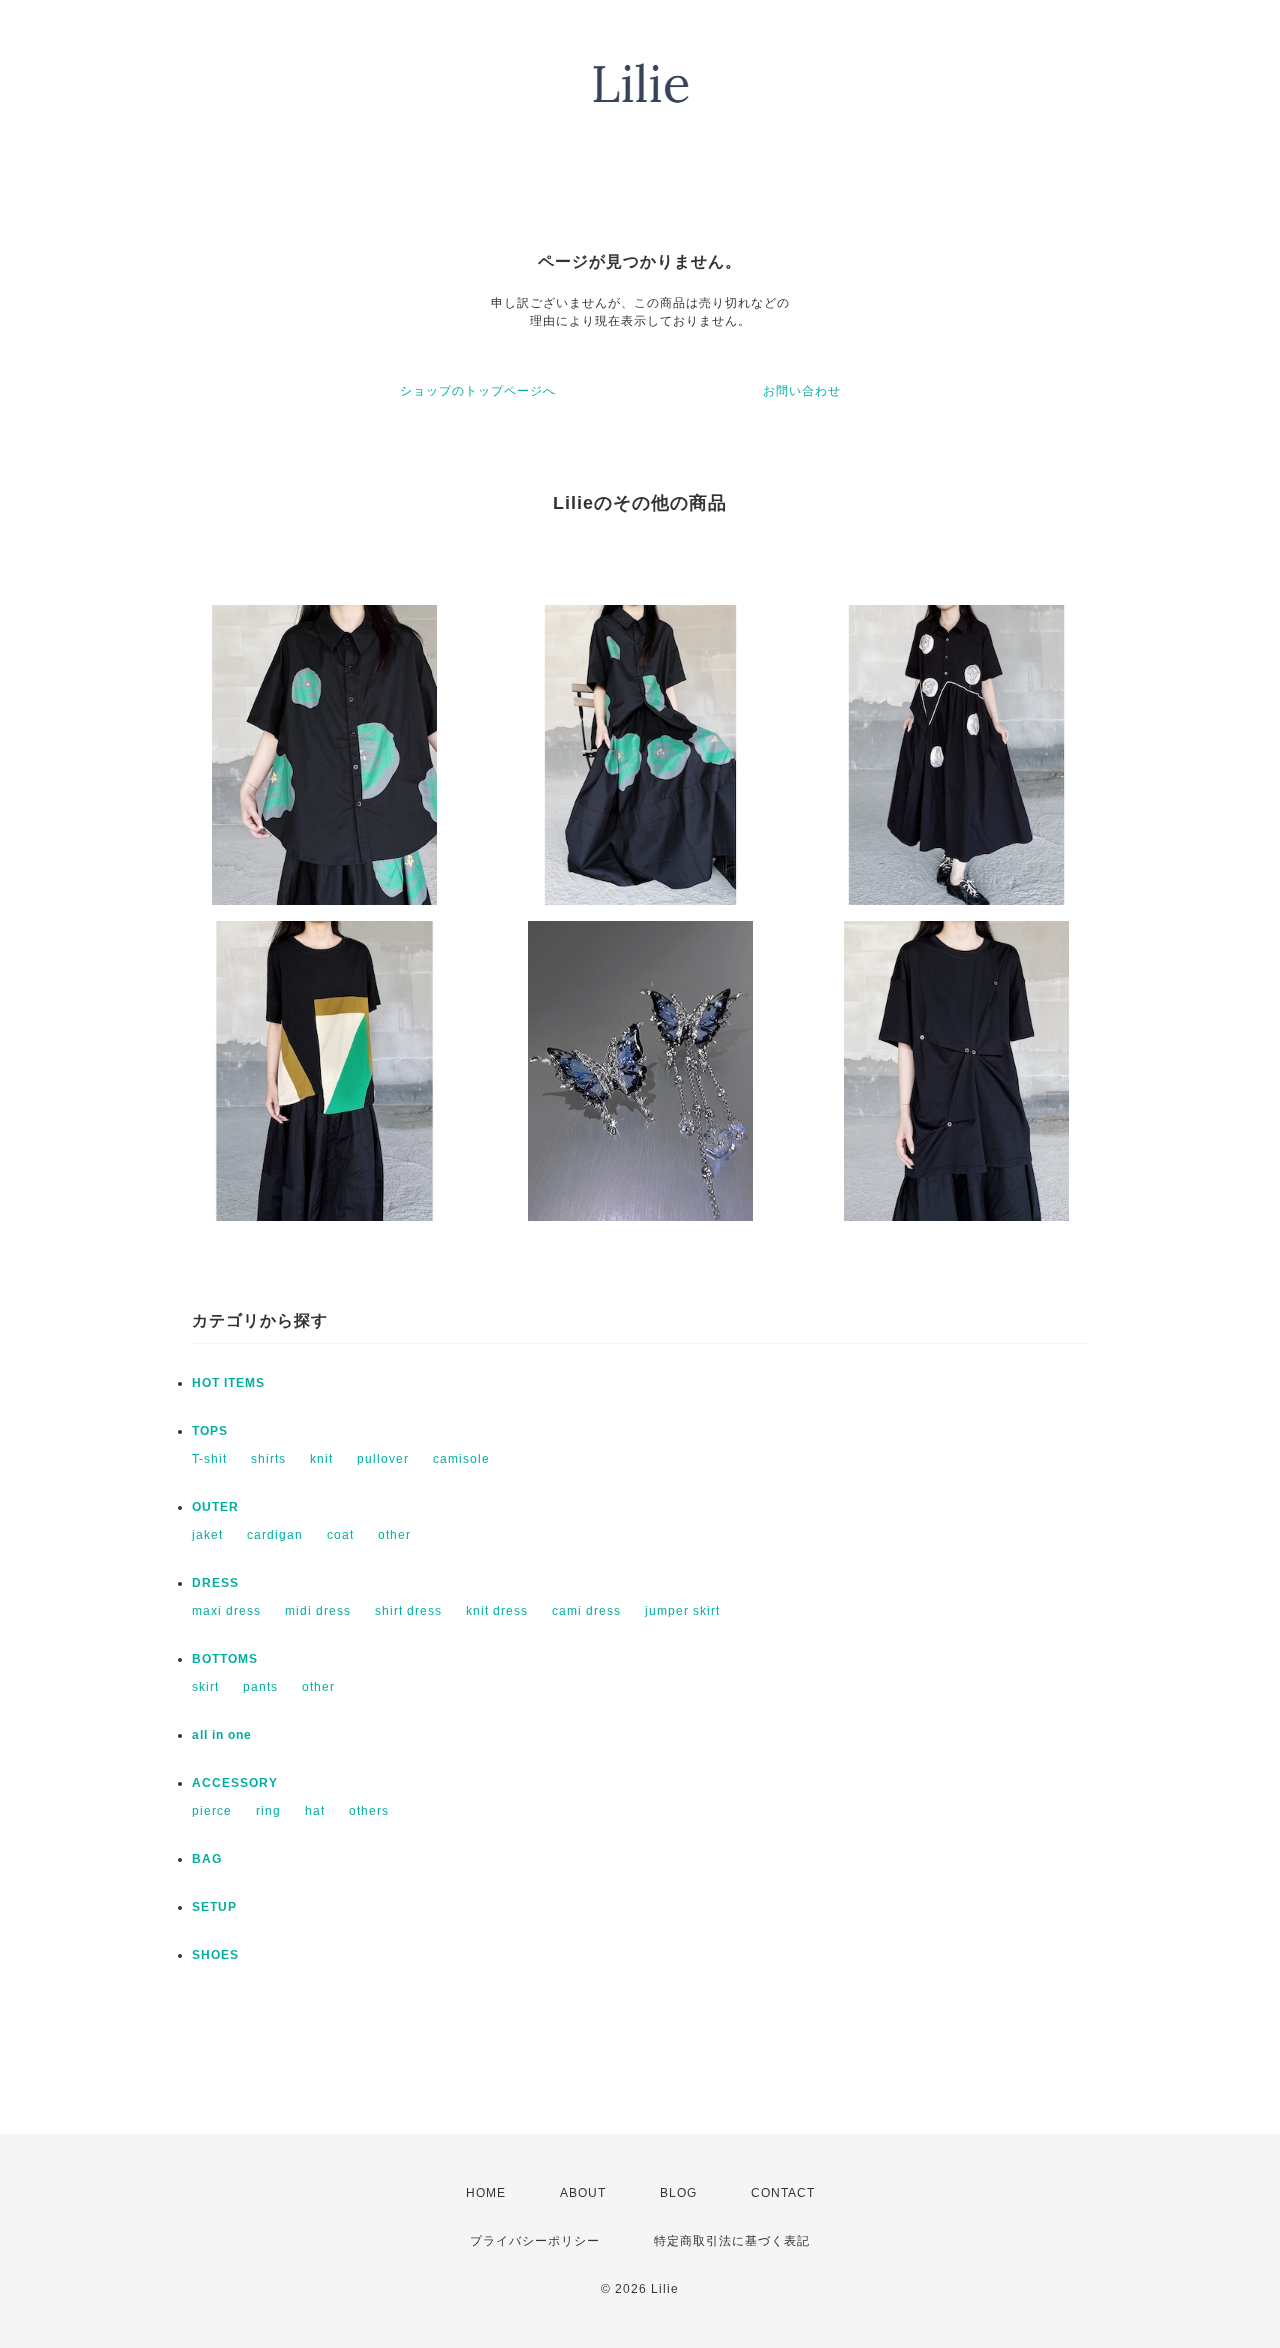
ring (268, 1811)
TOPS (210, 1431)
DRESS (215, 1583)
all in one (222, 1735)
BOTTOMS (225, 1659)
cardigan (275, 1535)
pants (260, 1687)
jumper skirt (682, 1611)
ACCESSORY (235, 1783)
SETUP (214, 1907)
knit (321, 1459)
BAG (207, 1859)
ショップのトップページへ (478, 391)
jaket (207, 1535)
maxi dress (226, 1611)
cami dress (586, 1611)
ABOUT (583, 2193)
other (394, 1535)
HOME (486, 2193)
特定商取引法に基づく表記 (732, 2241)
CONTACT (783, 2193)
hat (315, 1811)
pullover (383, 1459)
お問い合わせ (802, 391)
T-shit (209, 1459)
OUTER (215, 1507)
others (369, 1811)
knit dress (497, 1611)
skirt (205, 1687)
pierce (212, 1811)
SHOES (215, 1955)
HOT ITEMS (228, 1383)
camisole (461, 1459)
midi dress (318, 1611)
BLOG (678, 2193)
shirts (268, 1459)
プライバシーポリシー (535, 2241)
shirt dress (408, 1611)
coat (340, 1535)
